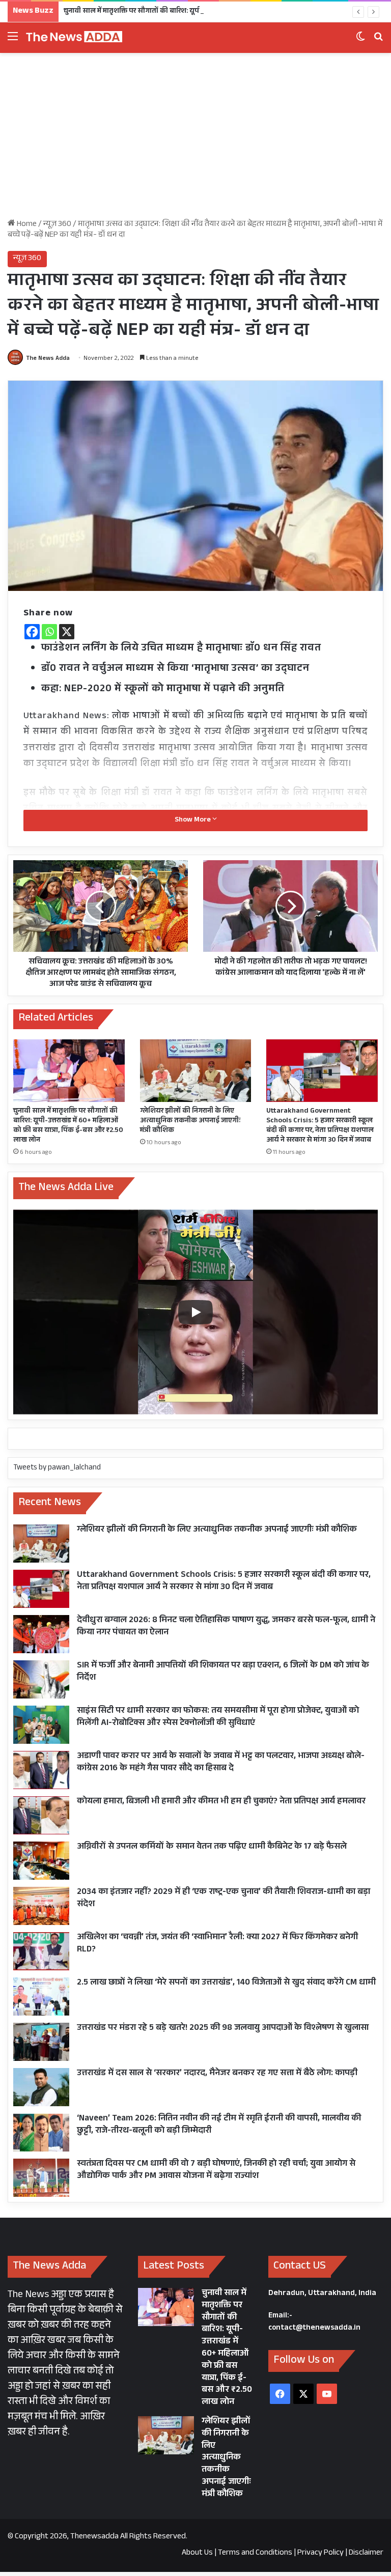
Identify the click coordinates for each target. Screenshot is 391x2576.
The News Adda (48, 359)
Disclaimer (366, 2553)
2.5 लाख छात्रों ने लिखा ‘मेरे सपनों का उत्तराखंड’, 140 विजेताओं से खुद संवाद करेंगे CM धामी (226, 1983)
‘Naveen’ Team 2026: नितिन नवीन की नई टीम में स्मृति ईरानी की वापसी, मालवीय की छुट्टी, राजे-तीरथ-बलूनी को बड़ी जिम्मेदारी (219, 2125)
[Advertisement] (195, 139)
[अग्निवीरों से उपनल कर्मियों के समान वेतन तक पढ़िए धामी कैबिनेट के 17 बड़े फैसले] (41, 1861)
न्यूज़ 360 (57, 225)
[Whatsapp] (49, 632)
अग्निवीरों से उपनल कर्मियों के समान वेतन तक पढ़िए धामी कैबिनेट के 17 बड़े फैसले (212, 1847)
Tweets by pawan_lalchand (57, 1468)
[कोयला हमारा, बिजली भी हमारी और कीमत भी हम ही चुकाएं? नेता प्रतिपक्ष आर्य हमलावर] (41, 1815)
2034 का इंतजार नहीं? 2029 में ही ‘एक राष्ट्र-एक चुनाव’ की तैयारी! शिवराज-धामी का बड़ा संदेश (224, 1899)
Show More (193, 820)
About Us (197, 2553)
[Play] (195, 1312)
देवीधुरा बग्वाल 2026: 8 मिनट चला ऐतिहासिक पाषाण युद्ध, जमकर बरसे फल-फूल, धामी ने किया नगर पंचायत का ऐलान (226, 1627)
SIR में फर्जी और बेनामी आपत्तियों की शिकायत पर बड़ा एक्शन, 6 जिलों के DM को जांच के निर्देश (223, 1672)
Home (26, 225)
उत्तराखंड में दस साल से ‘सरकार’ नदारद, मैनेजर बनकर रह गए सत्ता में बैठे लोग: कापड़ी (217, 2074)
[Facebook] (32, 632)
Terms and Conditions (255, 2553)
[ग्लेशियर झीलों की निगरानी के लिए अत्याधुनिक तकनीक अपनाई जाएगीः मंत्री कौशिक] (196, 1071)
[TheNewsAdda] (74, 38)
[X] (67, 632)
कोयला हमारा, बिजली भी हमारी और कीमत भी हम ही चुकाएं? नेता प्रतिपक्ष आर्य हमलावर (221, 1802)
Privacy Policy (320, 2553)
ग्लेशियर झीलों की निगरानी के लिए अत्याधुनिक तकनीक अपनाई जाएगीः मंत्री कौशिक (190, 1121)
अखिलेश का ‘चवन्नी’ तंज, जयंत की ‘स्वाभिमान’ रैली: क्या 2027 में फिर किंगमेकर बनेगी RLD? (217, 1944)
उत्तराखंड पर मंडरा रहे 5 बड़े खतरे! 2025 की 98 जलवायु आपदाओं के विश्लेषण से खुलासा (223, 2029)
